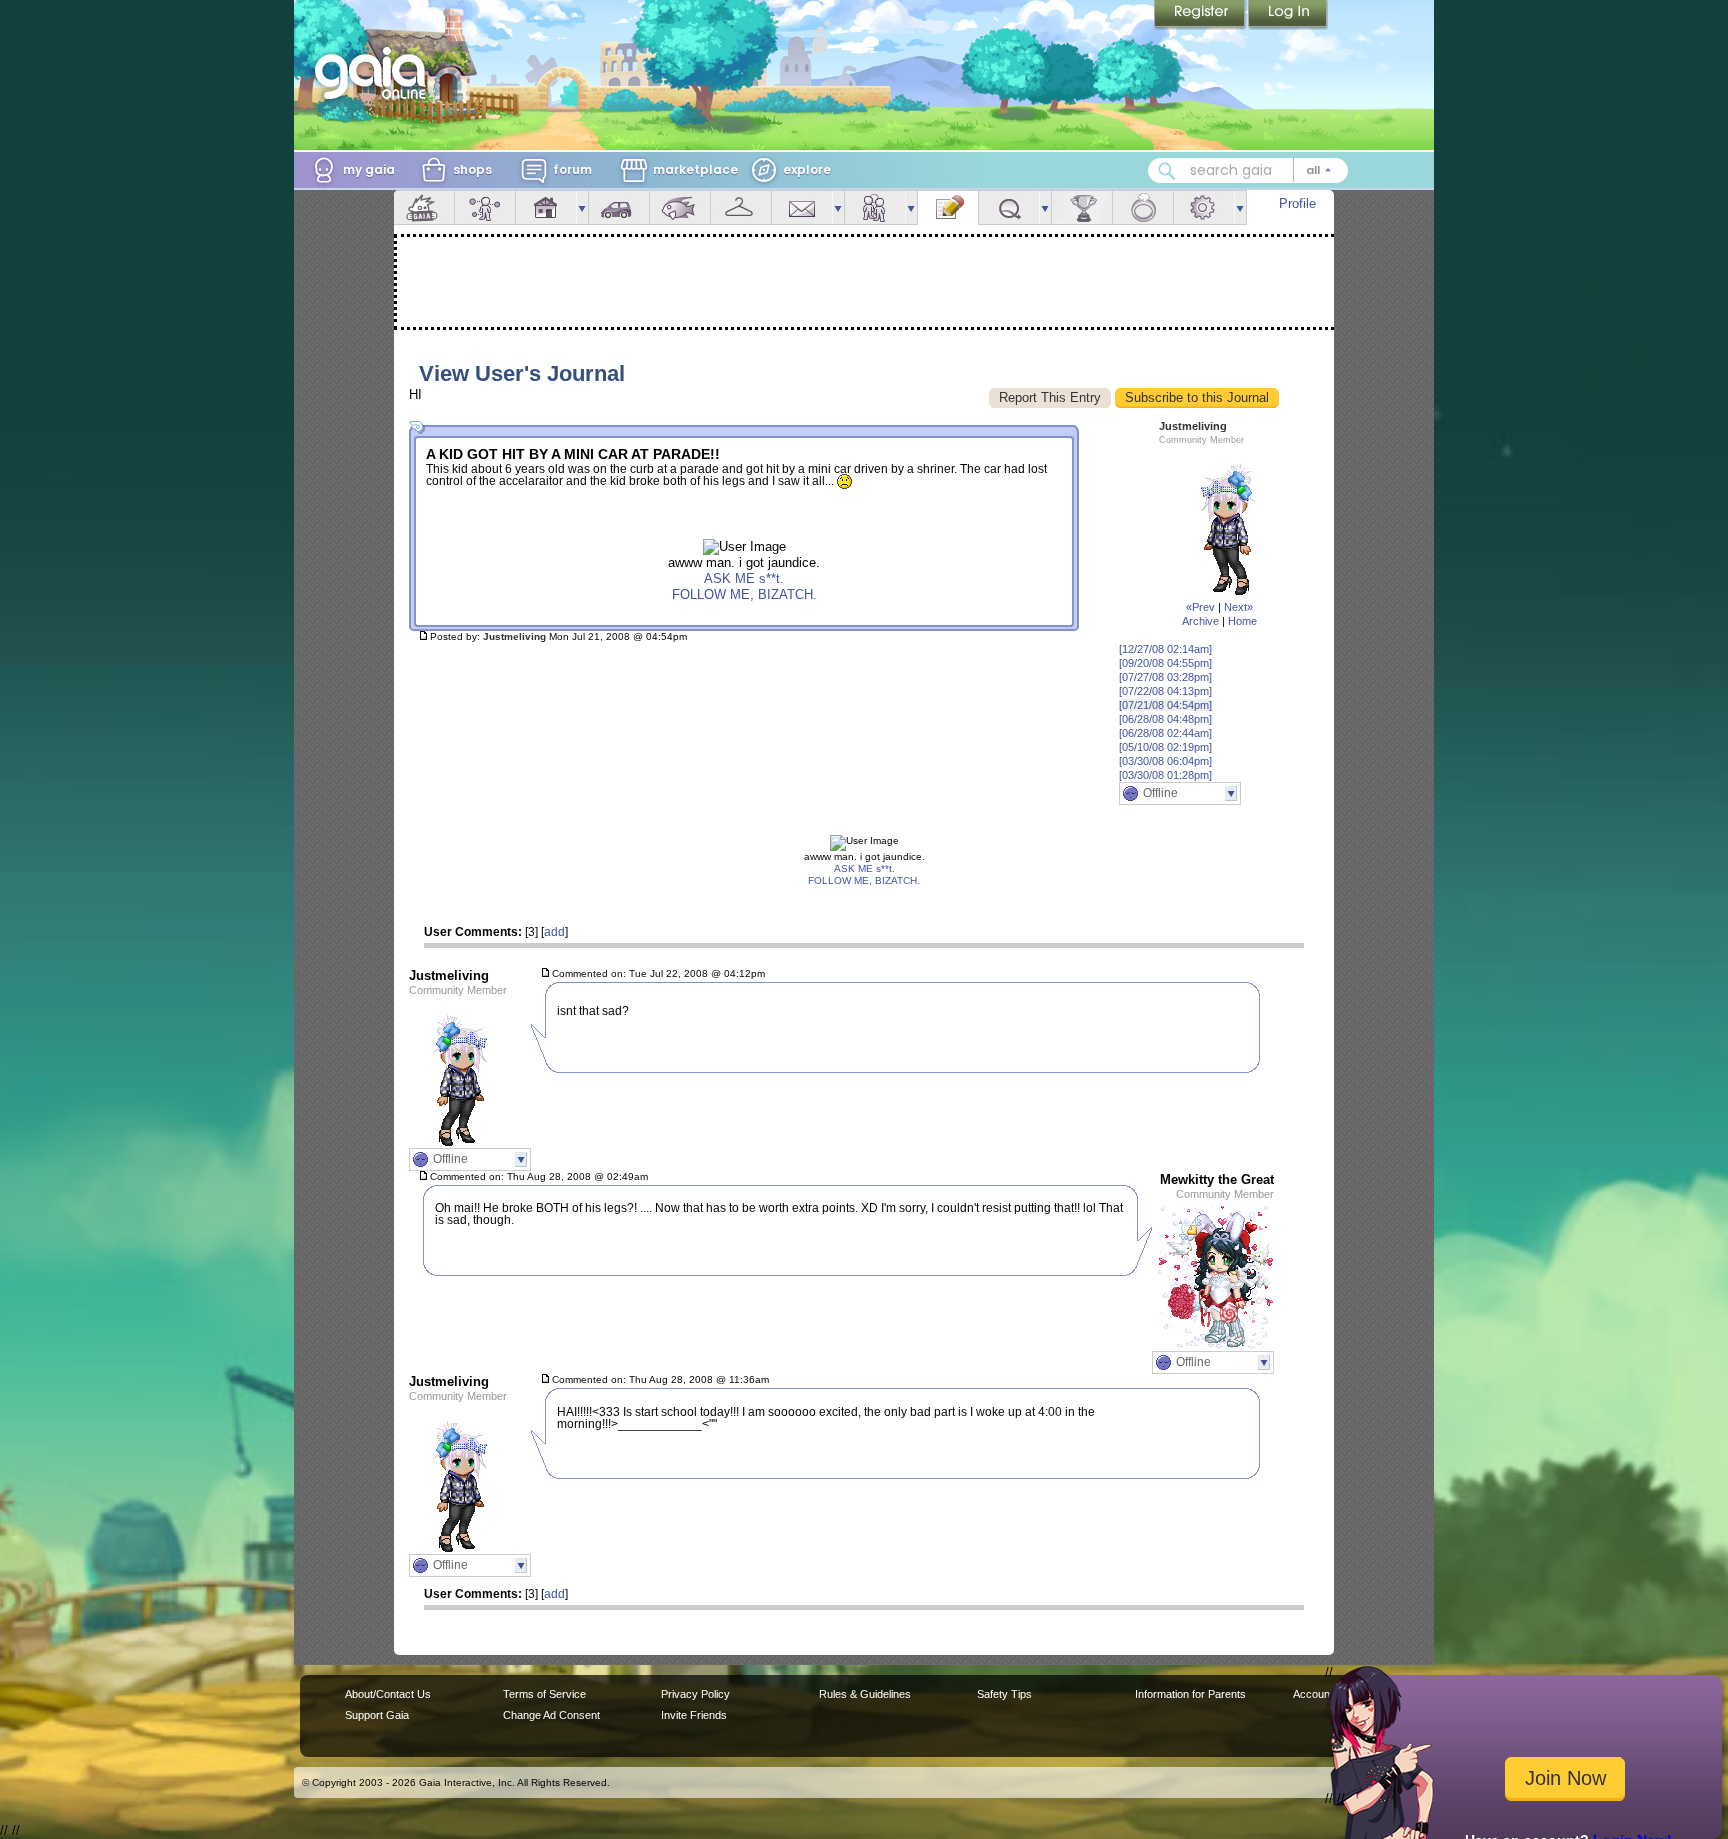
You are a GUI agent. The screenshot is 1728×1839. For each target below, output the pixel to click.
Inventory (741, 207)
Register (1201, 15)
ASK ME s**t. (744, 578)
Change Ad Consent (551, 1715)
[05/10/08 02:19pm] (1165, 747)
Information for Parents (1190, 1694)
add (554, 932)
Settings (1204, 207)
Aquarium (680, 207)
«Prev (1200, 607)
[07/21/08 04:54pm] (1165, 705)
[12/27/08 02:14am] (1165, 649)
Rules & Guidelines (865, 1694)
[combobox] (1248, 170)
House (546, 207)
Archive (1200, 621)
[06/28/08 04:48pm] (1165, 719)
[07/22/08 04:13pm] (1165, 691)
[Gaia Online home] (375, 73)
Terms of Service (544, 1694)
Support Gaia (377, 1715)
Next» (1238, 607)
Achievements (1082, 207)
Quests (1009, 207)
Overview (424, 207)
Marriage (1143, 207)
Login (1288, 15)
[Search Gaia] (1167, 171)
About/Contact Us (388, 1694)
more (582, 207)
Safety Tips (1004, 1694)
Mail (802, 207)
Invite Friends (694, 1715)
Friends (875, 207)
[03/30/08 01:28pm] (1165, 775)
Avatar (485, 207)
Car (619, 207)
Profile (1297, 203)
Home (1242, 621)
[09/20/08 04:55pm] (1165, 663)
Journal (948, 207)
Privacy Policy (695, 1694)
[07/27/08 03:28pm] (1165, 677)
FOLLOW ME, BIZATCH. (744, 594)
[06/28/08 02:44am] (1165, 733)
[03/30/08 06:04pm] (1165, 761)
